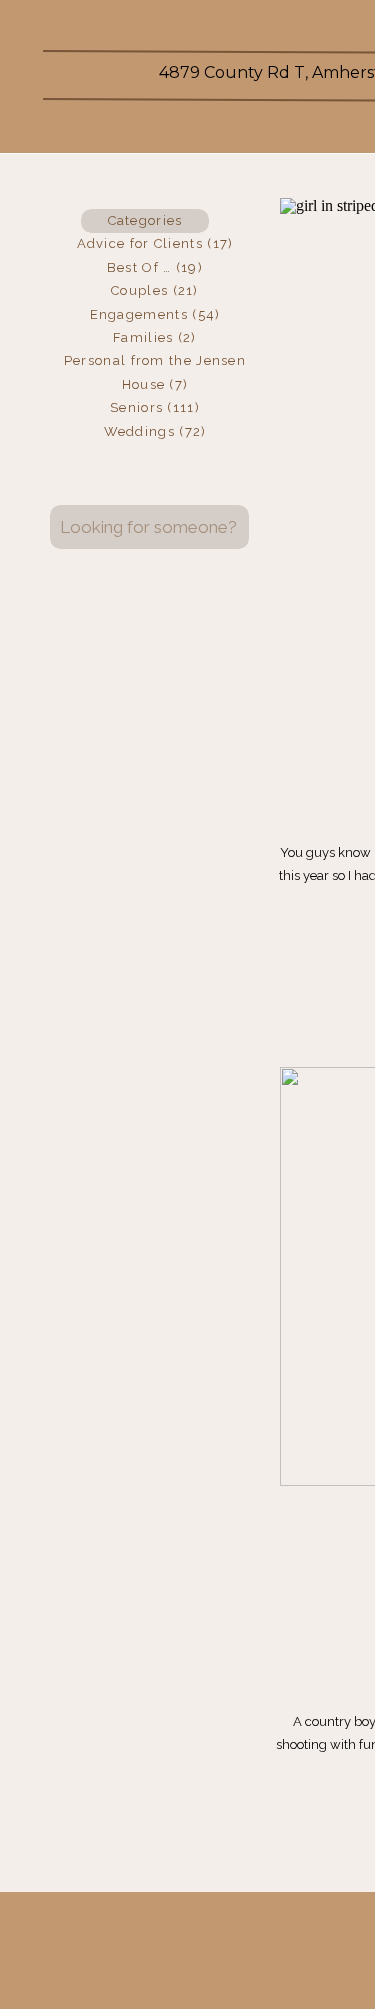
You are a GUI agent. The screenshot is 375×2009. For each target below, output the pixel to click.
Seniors (136, 407)
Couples (139, 290)
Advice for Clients (140, 243)
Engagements (139, 314)
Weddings (139, 431)
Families (143, 337)
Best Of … (139, 267)
